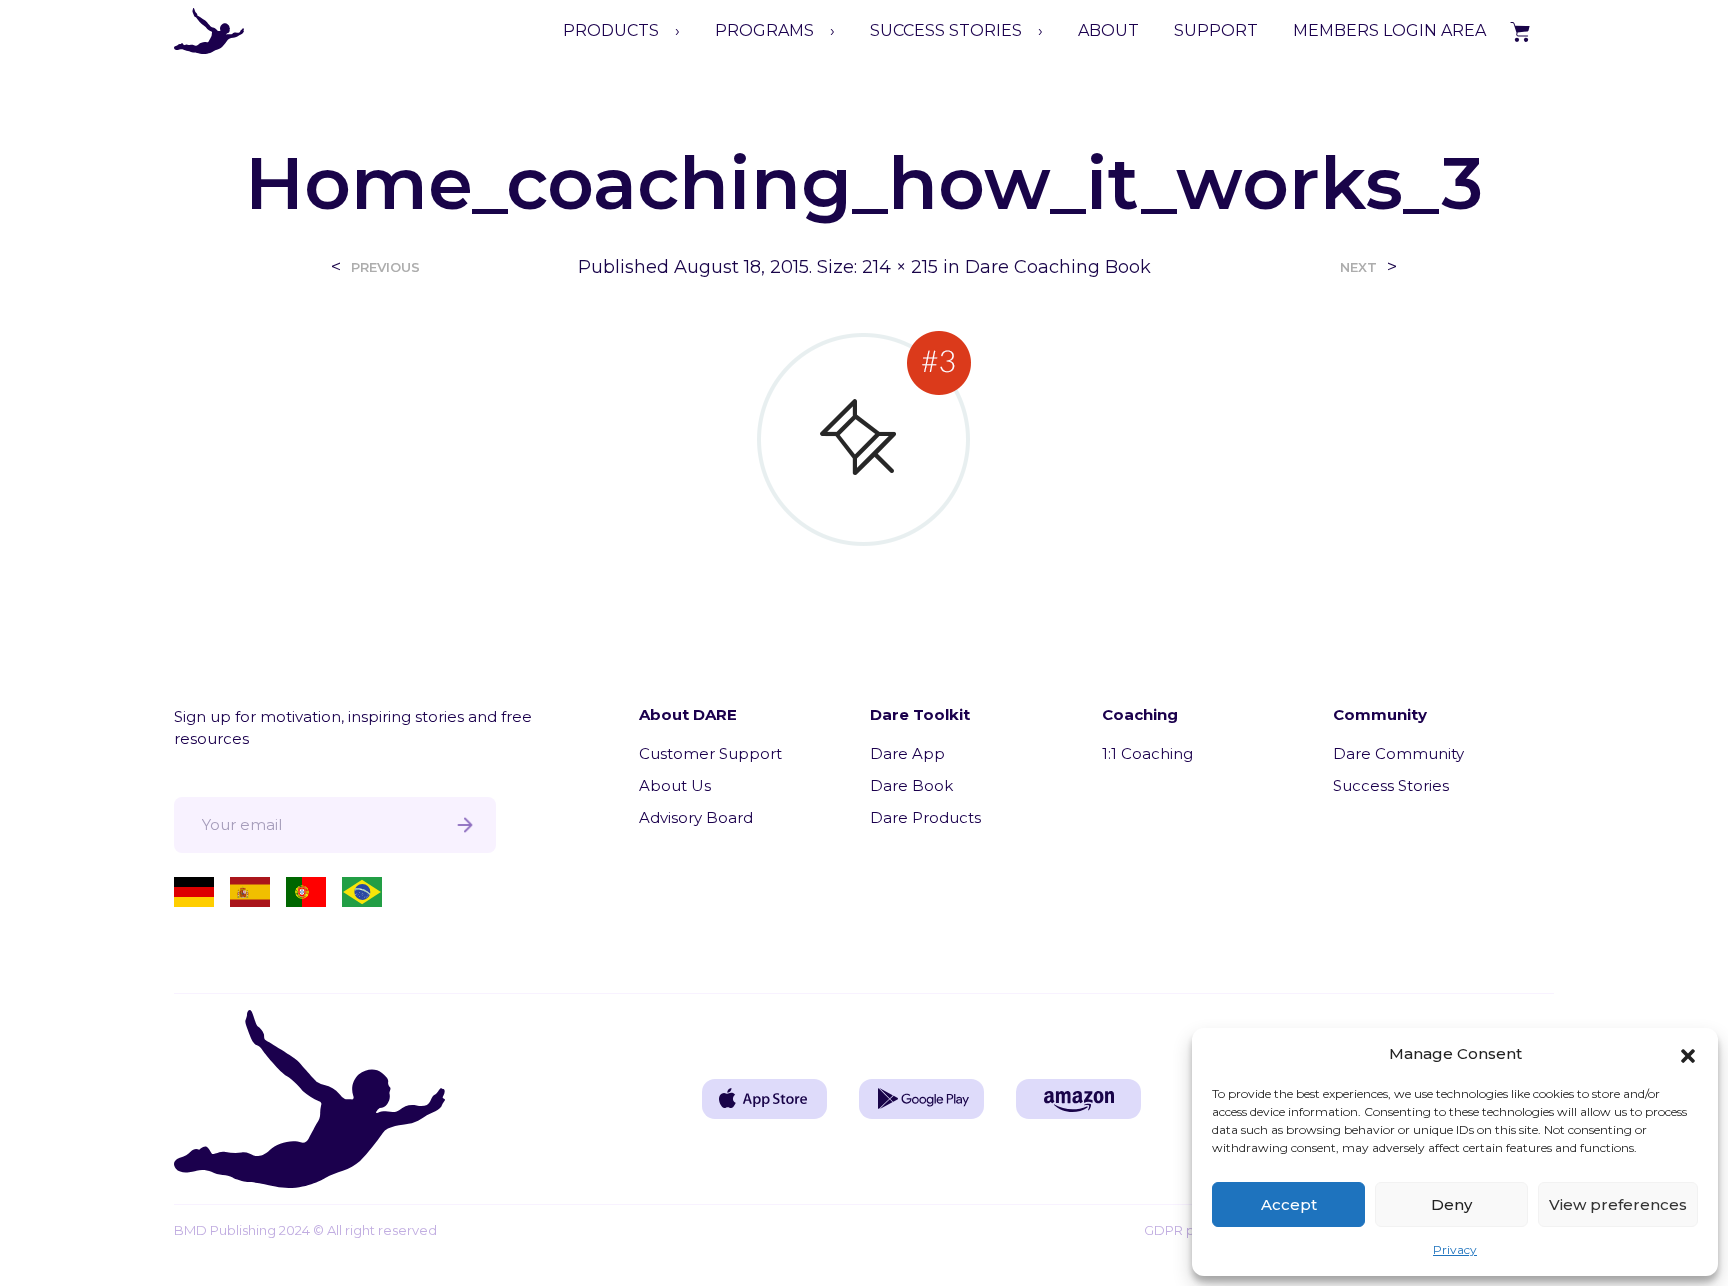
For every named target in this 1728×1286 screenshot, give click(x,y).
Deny (1451, 1204)
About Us (675, 785)
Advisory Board (696, 817)
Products (611, 30)
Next (1358, 267)
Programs (764, 30)
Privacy (1455, 1249)
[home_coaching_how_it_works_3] (864, 437)
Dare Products (925, 817)
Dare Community (1398, 753)
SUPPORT (1216, 30)
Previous (385, 267)
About (1108, 30)
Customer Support (710, 753)
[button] (1688, 1054)
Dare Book (911, 785)
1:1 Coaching (1147, 753)
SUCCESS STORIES (946, 30)
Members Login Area (1389, 30)
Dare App (907, 753)
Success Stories (1391, 785)
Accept (1289, 1204)
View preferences (1618, 1204)
